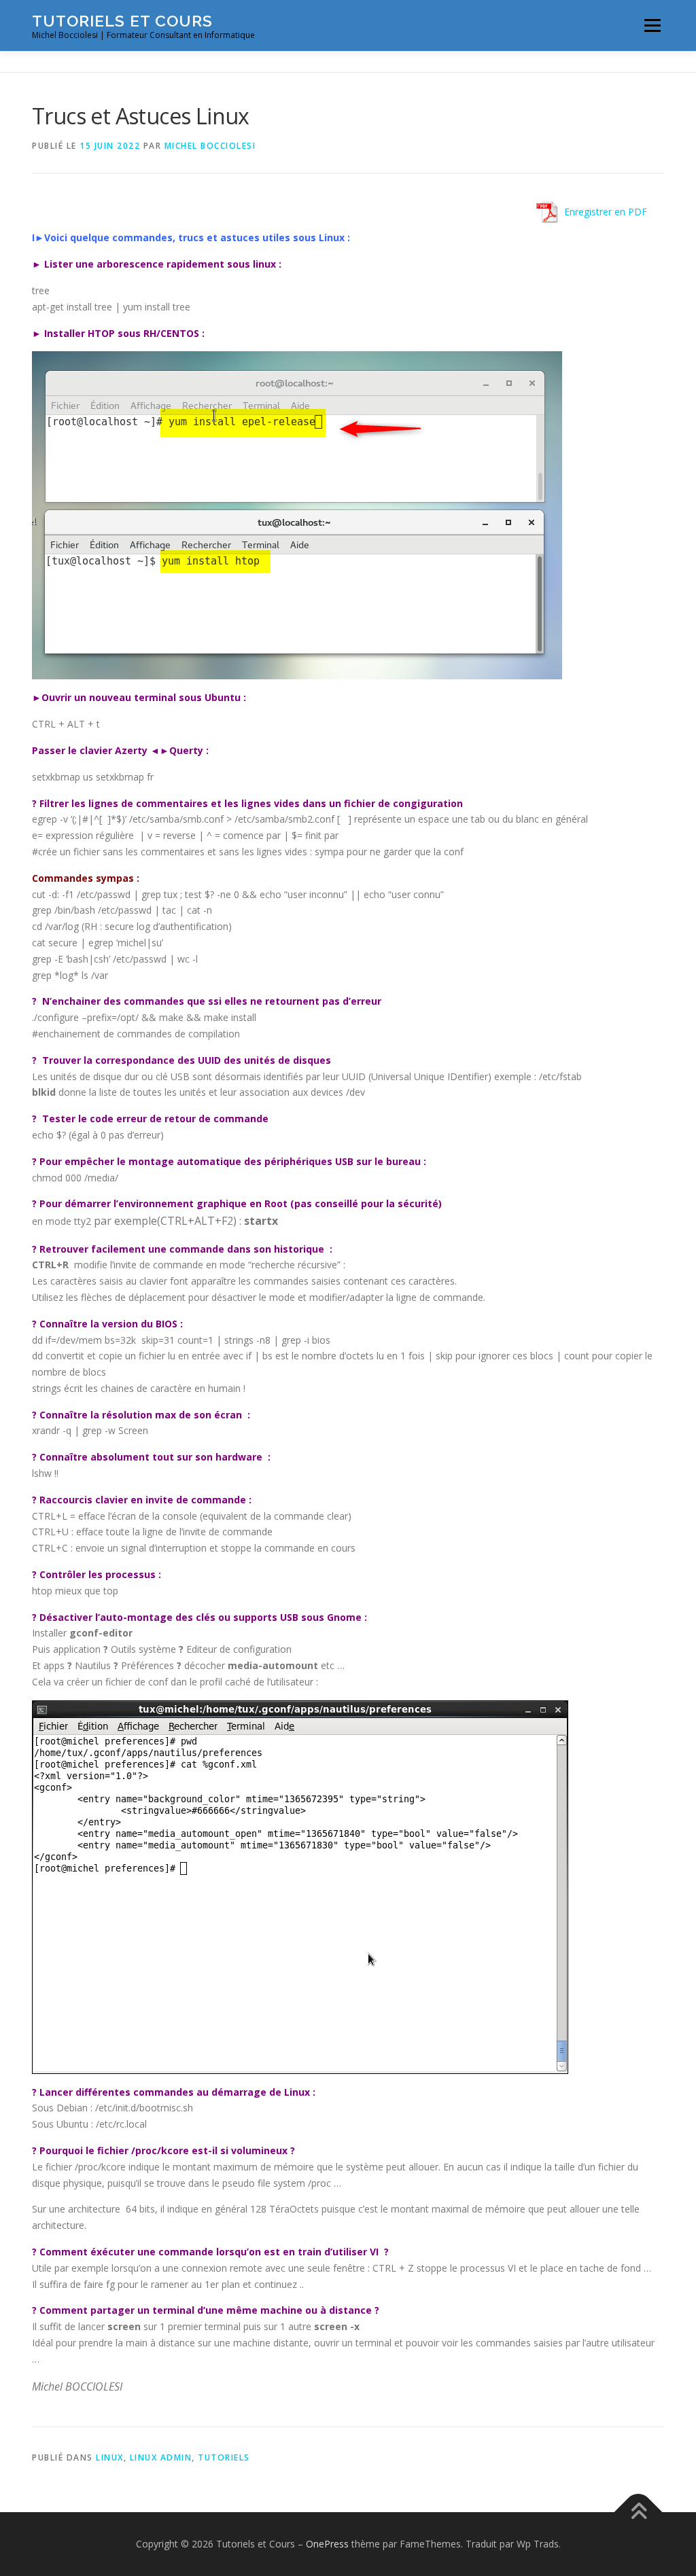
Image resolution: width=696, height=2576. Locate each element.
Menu (652, 25)
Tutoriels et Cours (122, 21)
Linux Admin (161, 2457)
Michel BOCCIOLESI (210, 146)
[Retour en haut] (639, 2512)
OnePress (327, 2544)
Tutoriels (224, 2457)
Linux (110, 2457)
